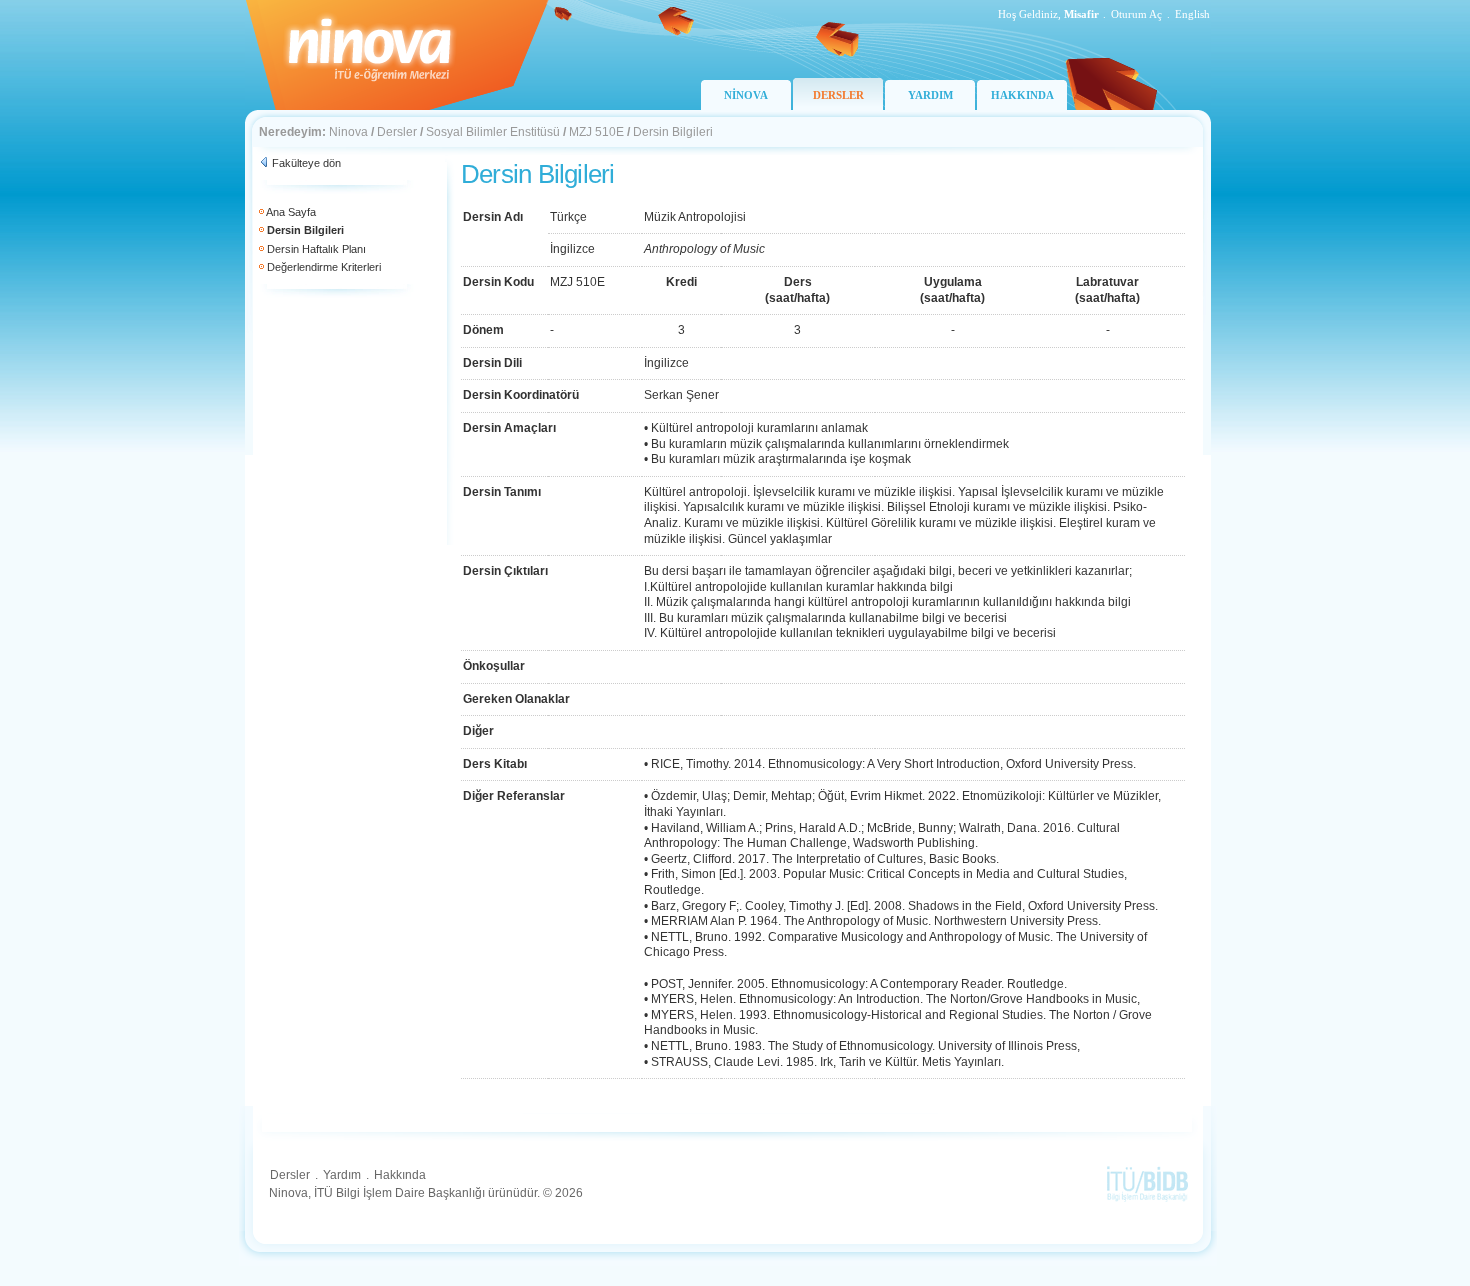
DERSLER (838, 95)
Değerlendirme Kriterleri (324, 267)
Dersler (397, 132)
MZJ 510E (596, 132)
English (1192, 14)
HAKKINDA (1022, 95)
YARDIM (930, 95)
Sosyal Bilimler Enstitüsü (493, 132)
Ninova (348, 132)
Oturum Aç (1136, 14)
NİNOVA (746, 95)
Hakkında (400, 1175)
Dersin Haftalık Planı (316, 249)
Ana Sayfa (291, 212)
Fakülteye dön (306, 163)
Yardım (342, 1175)
